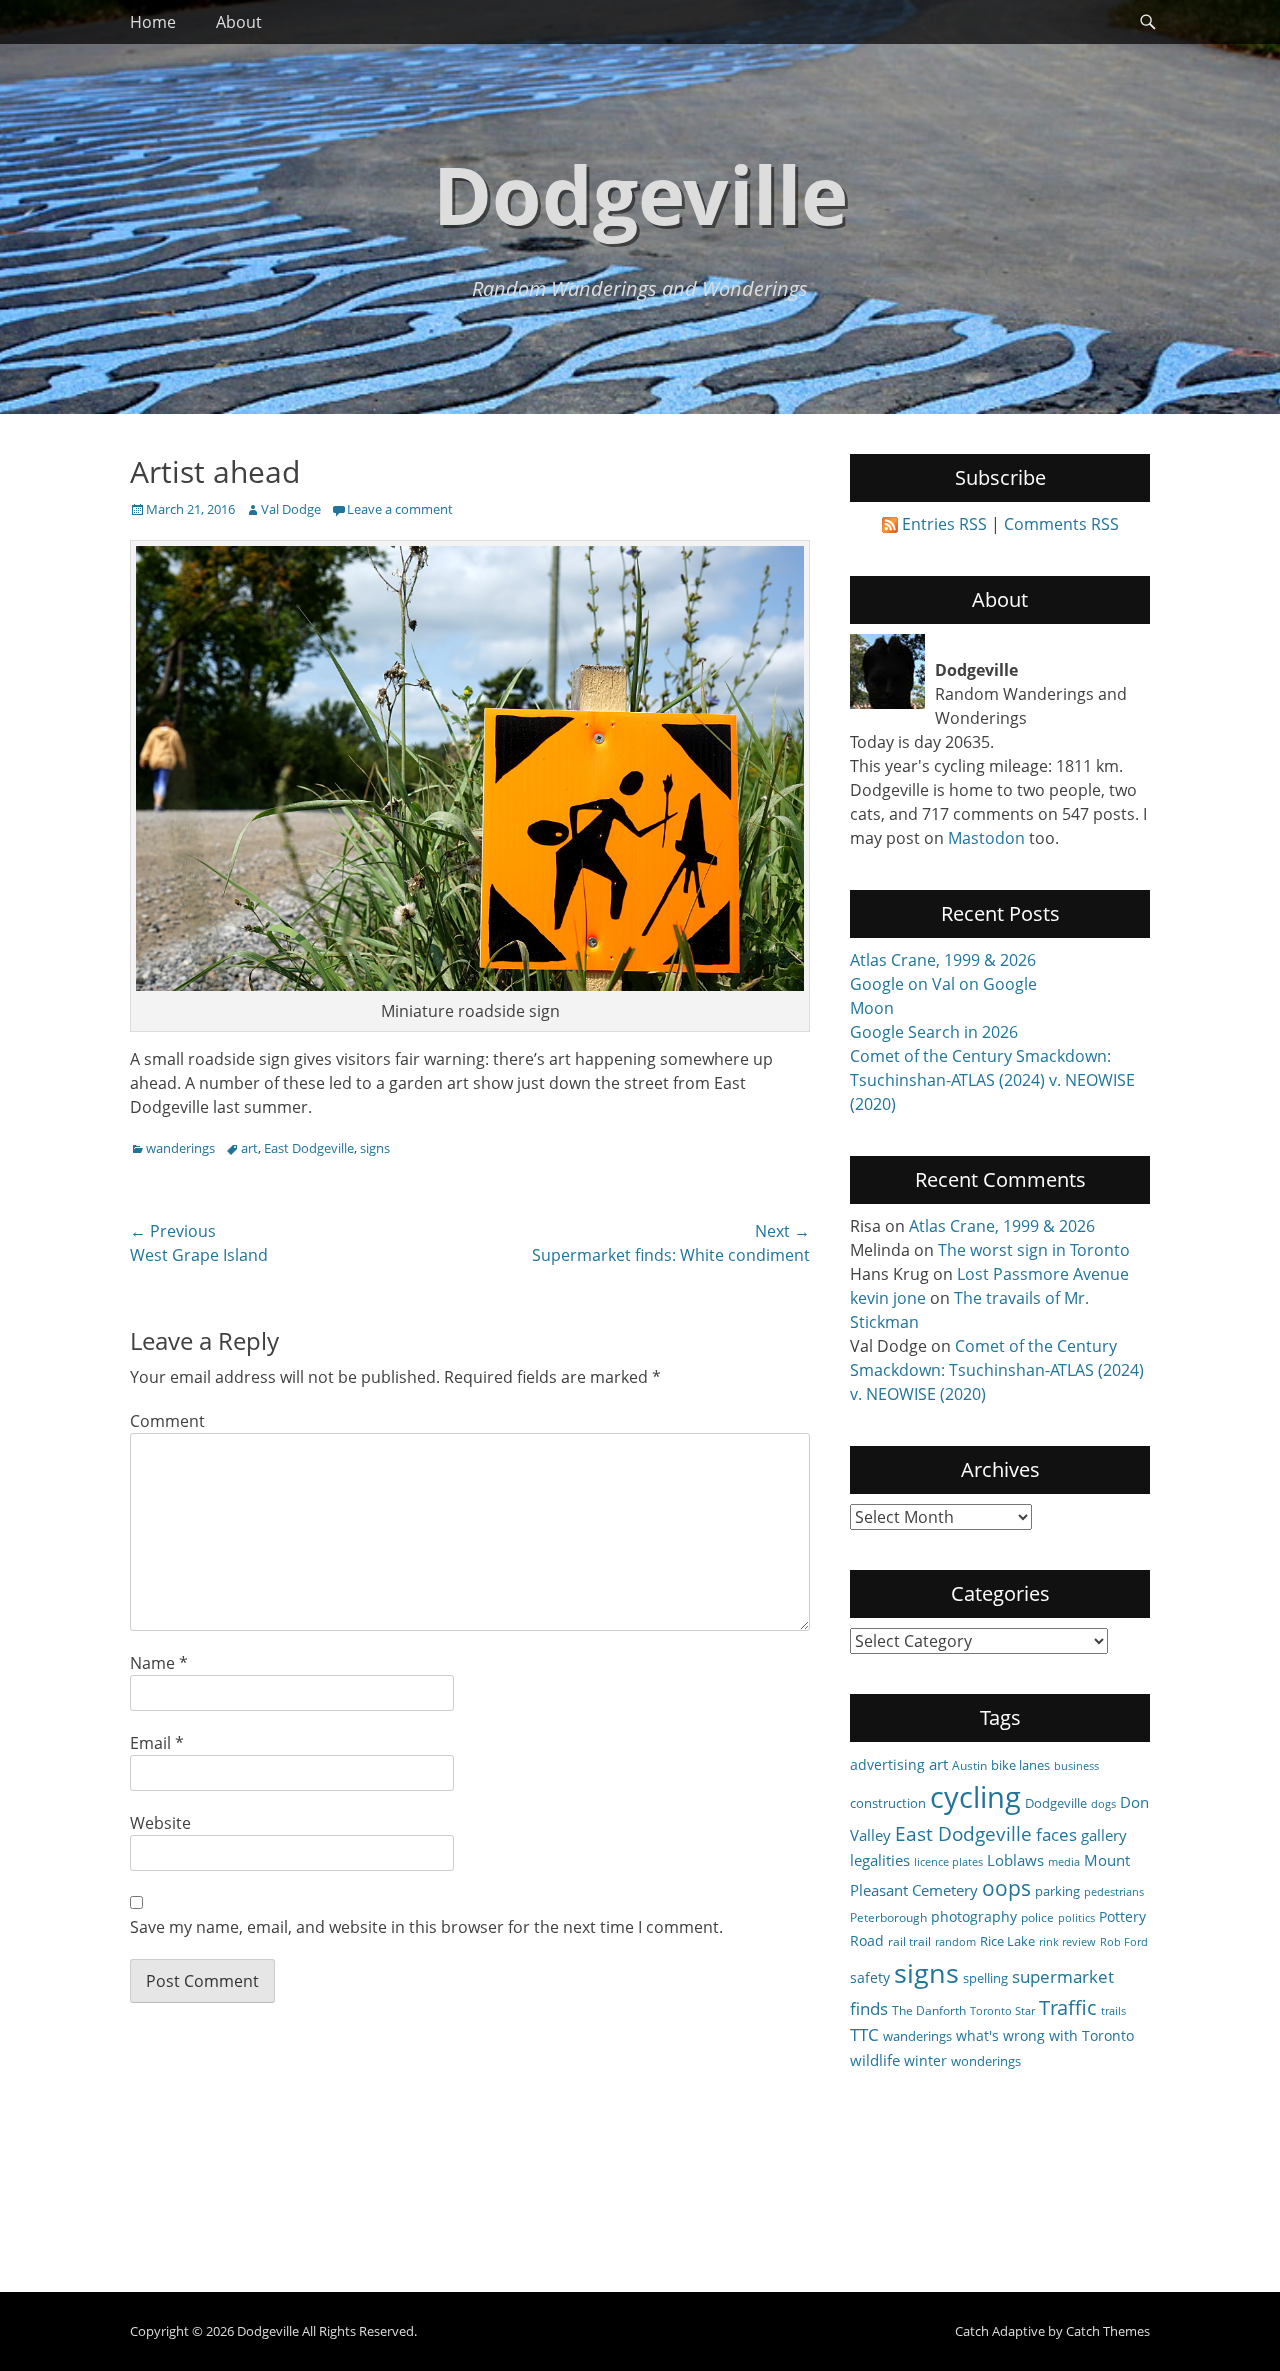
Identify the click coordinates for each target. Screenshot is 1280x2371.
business (1076, 1766)
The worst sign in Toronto (1034, 1250)
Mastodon (986, 838)
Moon (872, 1008)
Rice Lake (1007, 1941)
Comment (167, 1421)
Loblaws (1015, 1860)
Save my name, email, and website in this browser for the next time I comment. (426, 1927)
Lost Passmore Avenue (1043, 1274)
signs (375, 1148)
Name (159, 1663)
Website (160, 1823)
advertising (887, 1764)
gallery (1104, 1835)
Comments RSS (1061, 524)
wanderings (180, 1148)
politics (1076, 1918)
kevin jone (888, 1298)
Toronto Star (1002, 2011)
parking (1057, 1891)
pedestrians (1114, 1892)
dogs (1103, 1804)
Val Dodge (291, 509)
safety (870, 1977)
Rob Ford (1124, 1942)
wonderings (986, 2061)
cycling (975, 1797)
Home (153, 22)
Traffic (1068, 2007)
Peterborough (888, 1917)
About (239, 22)
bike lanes (1020, 1765)
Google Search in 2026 (934, 1032)
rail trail (909, 1941)
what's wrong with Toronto (1045, 2035)
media (1064, 1862)
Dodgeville (640, 193)
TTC (864, 2034)
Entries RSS (944, 524)
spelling (985, 1978)
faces (1056, 1834)
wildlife (875, 2060)
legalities (880, 1860)
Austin (969, 1765)
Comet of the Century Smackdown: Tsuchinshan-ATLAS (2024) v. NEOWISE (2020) (992, 1080)
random (955, 1942)
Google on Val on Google (943, 984)
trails (1113, 2011)
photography (974, 1916)
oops (1006, 1887)
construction (888, 1803)
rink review (1067, 1942)
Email (157, 1743)
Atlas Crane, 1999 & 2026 (943, 960)
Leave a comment (400, 509)
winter (925, 2060)
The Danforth (929, 2010)
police (1037, 1917)
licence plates (948, 1862)
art (249, 1148)
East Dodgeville (309, 1148)
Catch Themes (1108, 2331)
